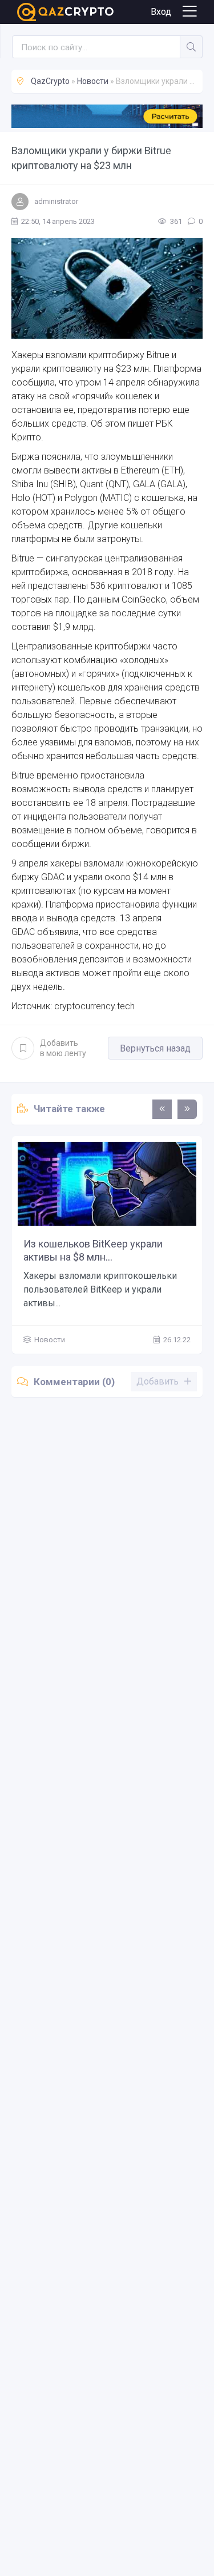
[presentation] (162, 1109)
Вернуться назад (155, 1048)
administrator (56, 201)
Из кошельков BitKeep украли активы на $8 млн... (93, 1250)
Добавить (63, 1048)
